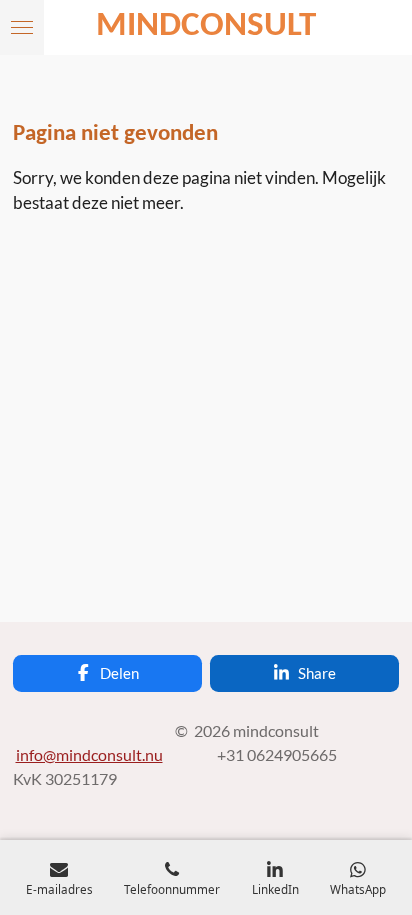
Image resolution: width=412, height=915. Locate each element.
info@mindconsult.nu (89, 754)
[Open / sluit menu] (22, 27)
